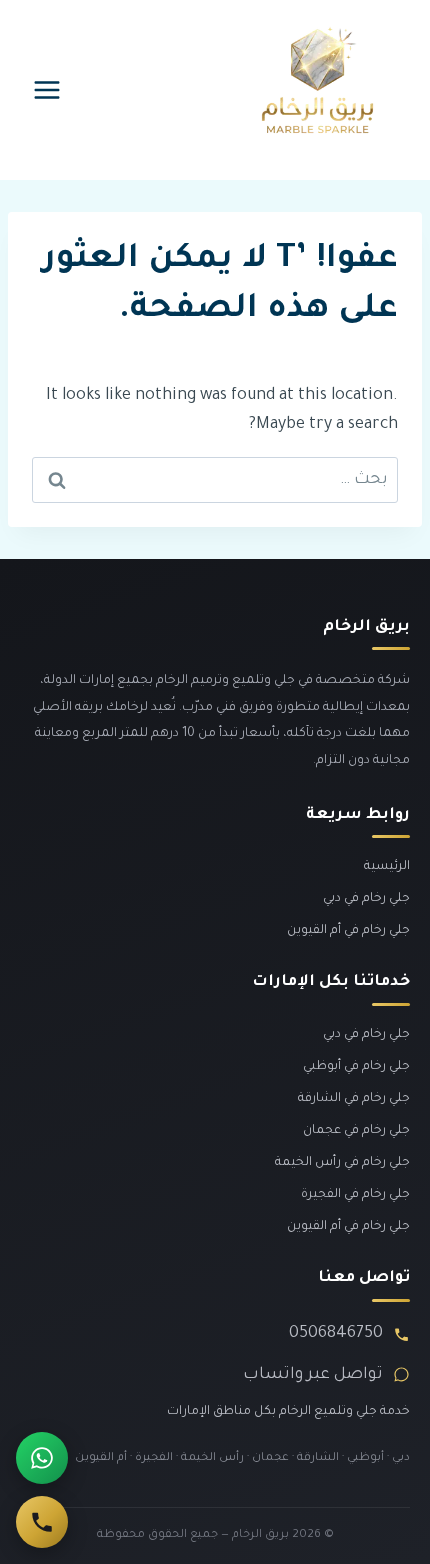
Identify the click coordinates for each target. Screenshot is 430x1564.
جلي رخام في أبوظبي (356, 1067)
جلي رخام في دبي (366, 899)
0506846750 (336, 1334)
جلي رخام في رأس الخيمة (342, 1163)
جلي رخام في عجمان (356, 1131)
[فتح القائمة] (47, 89)
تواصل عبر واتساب (313, 1375)
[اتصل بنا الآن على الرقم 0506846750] (42, 1522)
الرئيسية (387, 867)
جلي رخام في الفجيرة (355, 1195)
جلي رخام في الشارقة (354, 1099)
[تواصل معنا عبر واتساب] (42, 1458)
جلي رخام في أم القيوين (348, 931)
